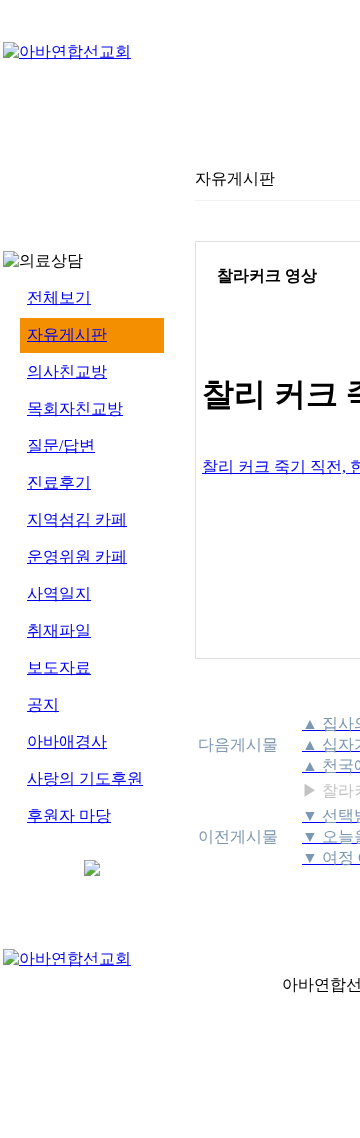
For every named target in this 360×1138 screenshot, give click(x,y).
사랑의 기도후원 (85, 778)
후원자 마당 (69, 815)
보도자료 (59, 667)
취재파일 (59, 630)
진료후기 (59, 482)
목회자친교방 (75, 408)
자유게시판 (67, 334)
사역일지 (59, 593)
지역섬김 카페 (77, 519)
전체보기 (59, 297)
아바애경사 (67, 741)
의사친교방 (67, 371)
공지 (43, 704)
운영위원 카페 (77, 556)
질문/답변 (61, 445)
